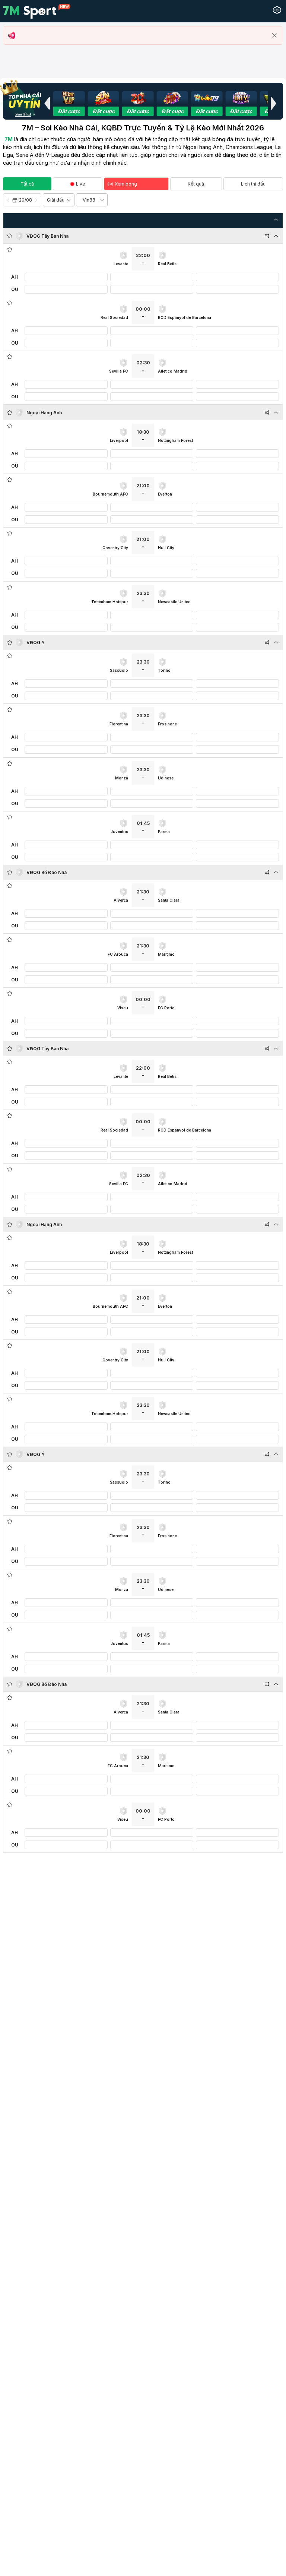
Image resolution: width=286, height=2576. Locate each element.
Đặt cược (69, 111)
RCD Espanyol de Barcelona (185, 317)
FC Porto (166, 1008)
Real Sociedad (114, 317)
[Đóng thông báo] (274, 35)
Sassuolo (119, 670)
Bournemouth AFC (110, 494)
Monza (122, 778)
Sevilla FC (119, 371)
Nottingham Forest (175, 440)
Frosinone (167, 724)
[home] (37, 11)
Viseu (123, 1008)
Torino (164, 670)
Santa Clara (169, 900)
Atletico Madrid (173, 371)
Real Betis (167, 264)
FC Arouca (118, 954)
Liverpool (119, 440)
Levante (121, 264)
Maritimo (166, 954)
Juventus (119, 832)
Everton (165, 494)
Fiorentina (119, 724)
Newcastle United (174, 602)
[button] (47, 103)
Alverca (121, 900)
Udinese (166, 778)
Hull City (166, 548)
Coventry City (115, 548)
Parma (164, 832)
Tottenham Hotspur (110, 602)
